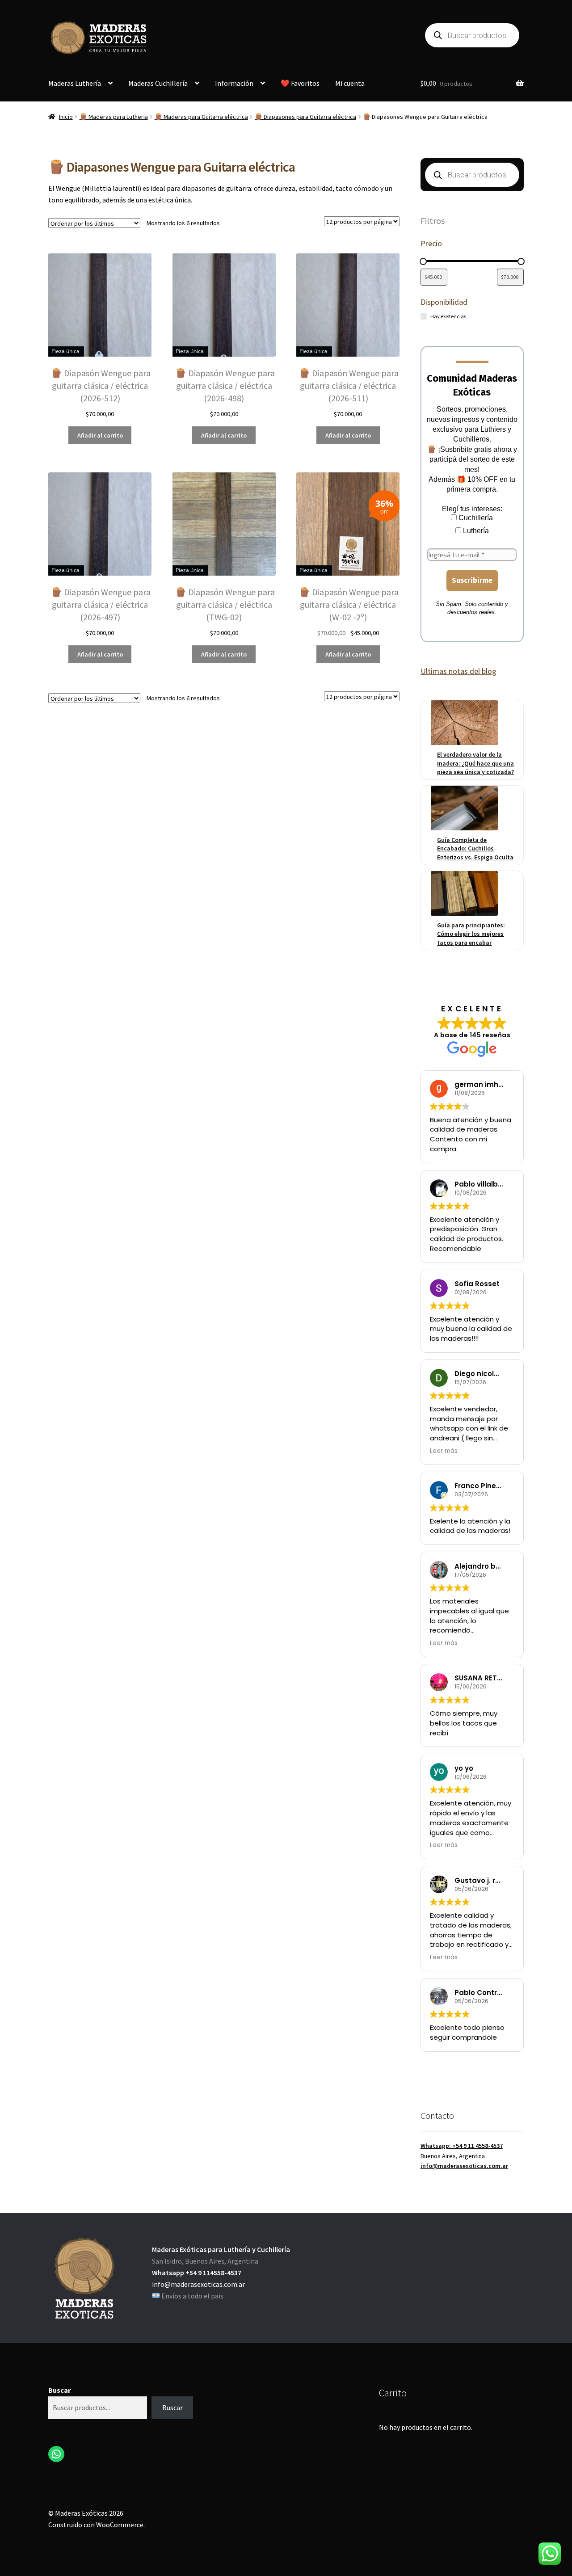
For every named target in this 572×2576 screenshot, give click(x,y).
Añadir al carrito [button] (100, 435)
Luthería (475, 531)
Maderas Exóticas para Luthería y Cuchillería (221, 2249)
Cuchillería (475, 518)
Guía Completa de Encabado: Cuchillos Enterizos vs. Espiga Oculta (475, 848)
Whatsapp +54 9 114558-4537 (197, 2273)
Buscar (59, 2390)
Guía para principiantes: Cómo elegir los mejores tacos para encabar (471, 934)
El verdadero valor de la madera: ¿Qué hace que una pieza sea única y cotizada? (475, 763)
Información (234, 83)
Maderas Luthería (75, 83)
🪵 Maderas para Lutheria (114, 117)
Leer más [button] (444, 1451)
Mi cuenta (350, 83)
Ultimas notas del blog (458, 671)
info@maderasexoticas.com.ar (464, 2166)
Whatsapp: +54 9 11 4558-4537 (462, 2146)
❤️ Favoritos (300, 83)
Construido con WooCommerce (96, 2525)
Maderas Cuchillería (158, 83)
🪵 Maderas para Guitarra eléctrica (201, 117)
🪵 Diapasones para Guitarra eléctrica (305, 117)
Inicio (66, 117)
